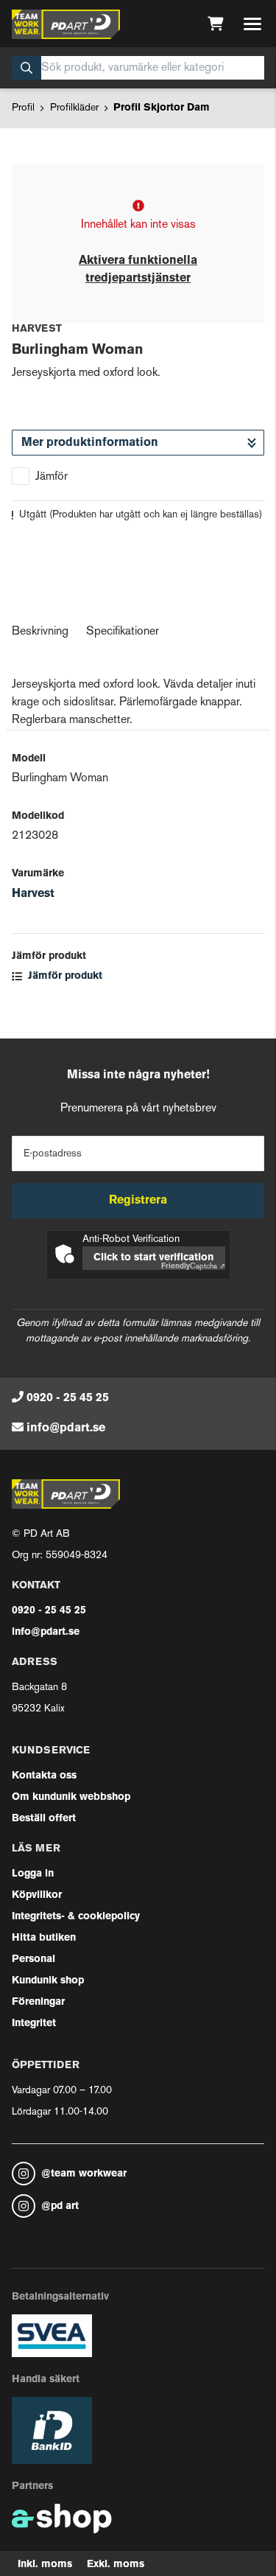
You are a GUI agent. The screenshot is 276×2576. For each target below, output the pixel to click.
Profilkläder (74, 108)
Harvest (33, 894)
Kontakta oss (44, 1776)
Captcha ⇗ (193, 1267)
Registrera (138, 1201)
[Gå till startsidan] (66, 24)
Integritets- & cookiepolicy (76, 1917)
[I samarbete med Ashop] (62, 2519)
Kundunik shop (48, 1981)
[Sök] (26, 68)
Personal (33, 1959)
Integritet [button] (34, 2024)
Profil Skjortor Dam (162, 108)
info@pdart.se (66, 1428)
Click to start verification (153, 1258)
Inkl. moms (45, 2565)
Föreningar (38, 2002)
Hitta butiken (44, 1938)
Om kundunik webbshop (71, 1797)
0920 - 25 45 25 (68, 1398)
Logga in (33, 1874)
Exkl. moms (116, 2565)
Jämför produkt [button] (64, 976)
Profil (23, 108)
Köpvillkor (37, 1895)
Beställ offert (44, 1819)
